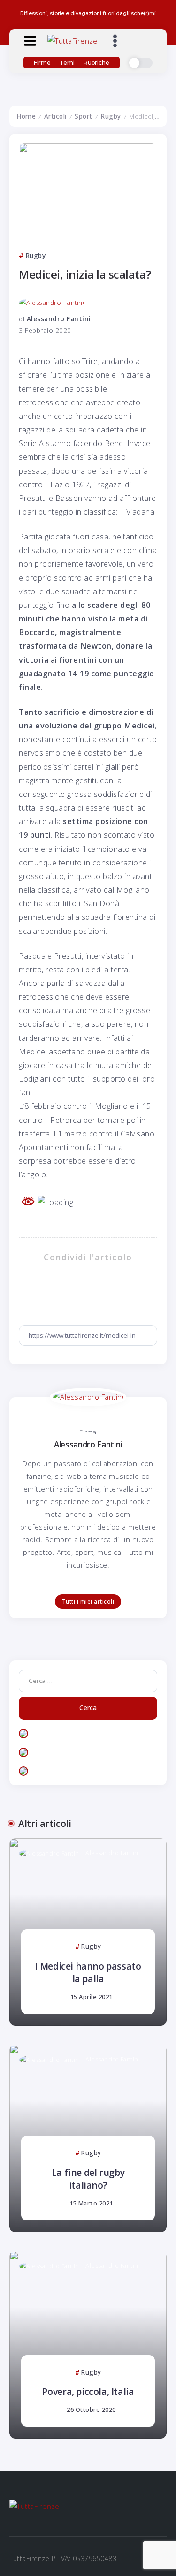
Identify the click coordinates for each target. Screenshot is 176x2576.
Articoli (55, 116)
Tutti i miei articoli (88, 1602)
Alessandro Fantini (59, 319)
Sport (84, 116)
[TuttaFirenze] (72, 40)
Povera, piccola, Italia (88, 2391)
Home (26, 116)
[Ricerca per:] (88, 1680)
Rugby (111, 116)
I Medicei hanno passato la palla (88, 1972)
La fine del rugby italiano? (88, 2179)
